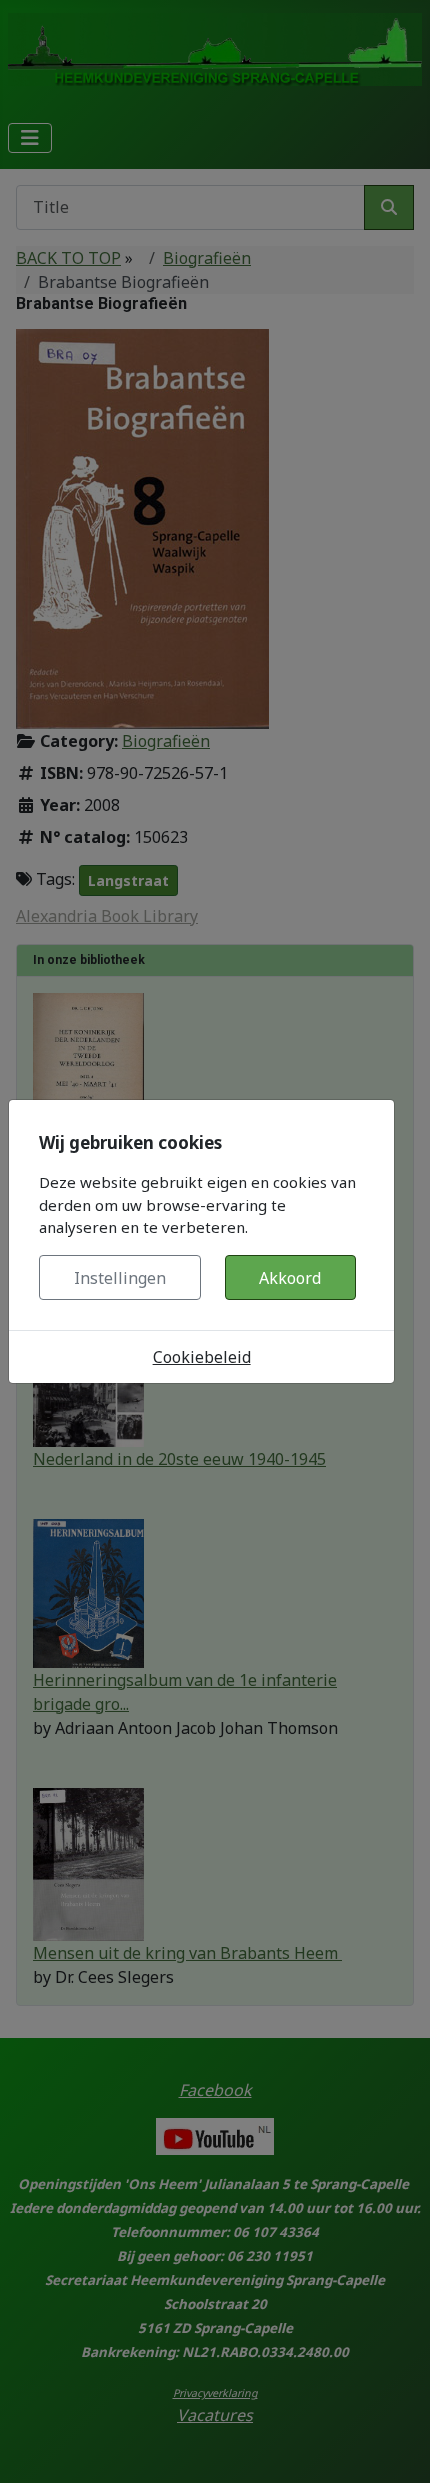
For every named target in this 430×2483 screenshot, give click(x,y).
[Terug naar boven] (395, 2446)
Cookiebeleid (202, 1357)
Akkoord (290, 1278)
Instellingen (120, 1278)
